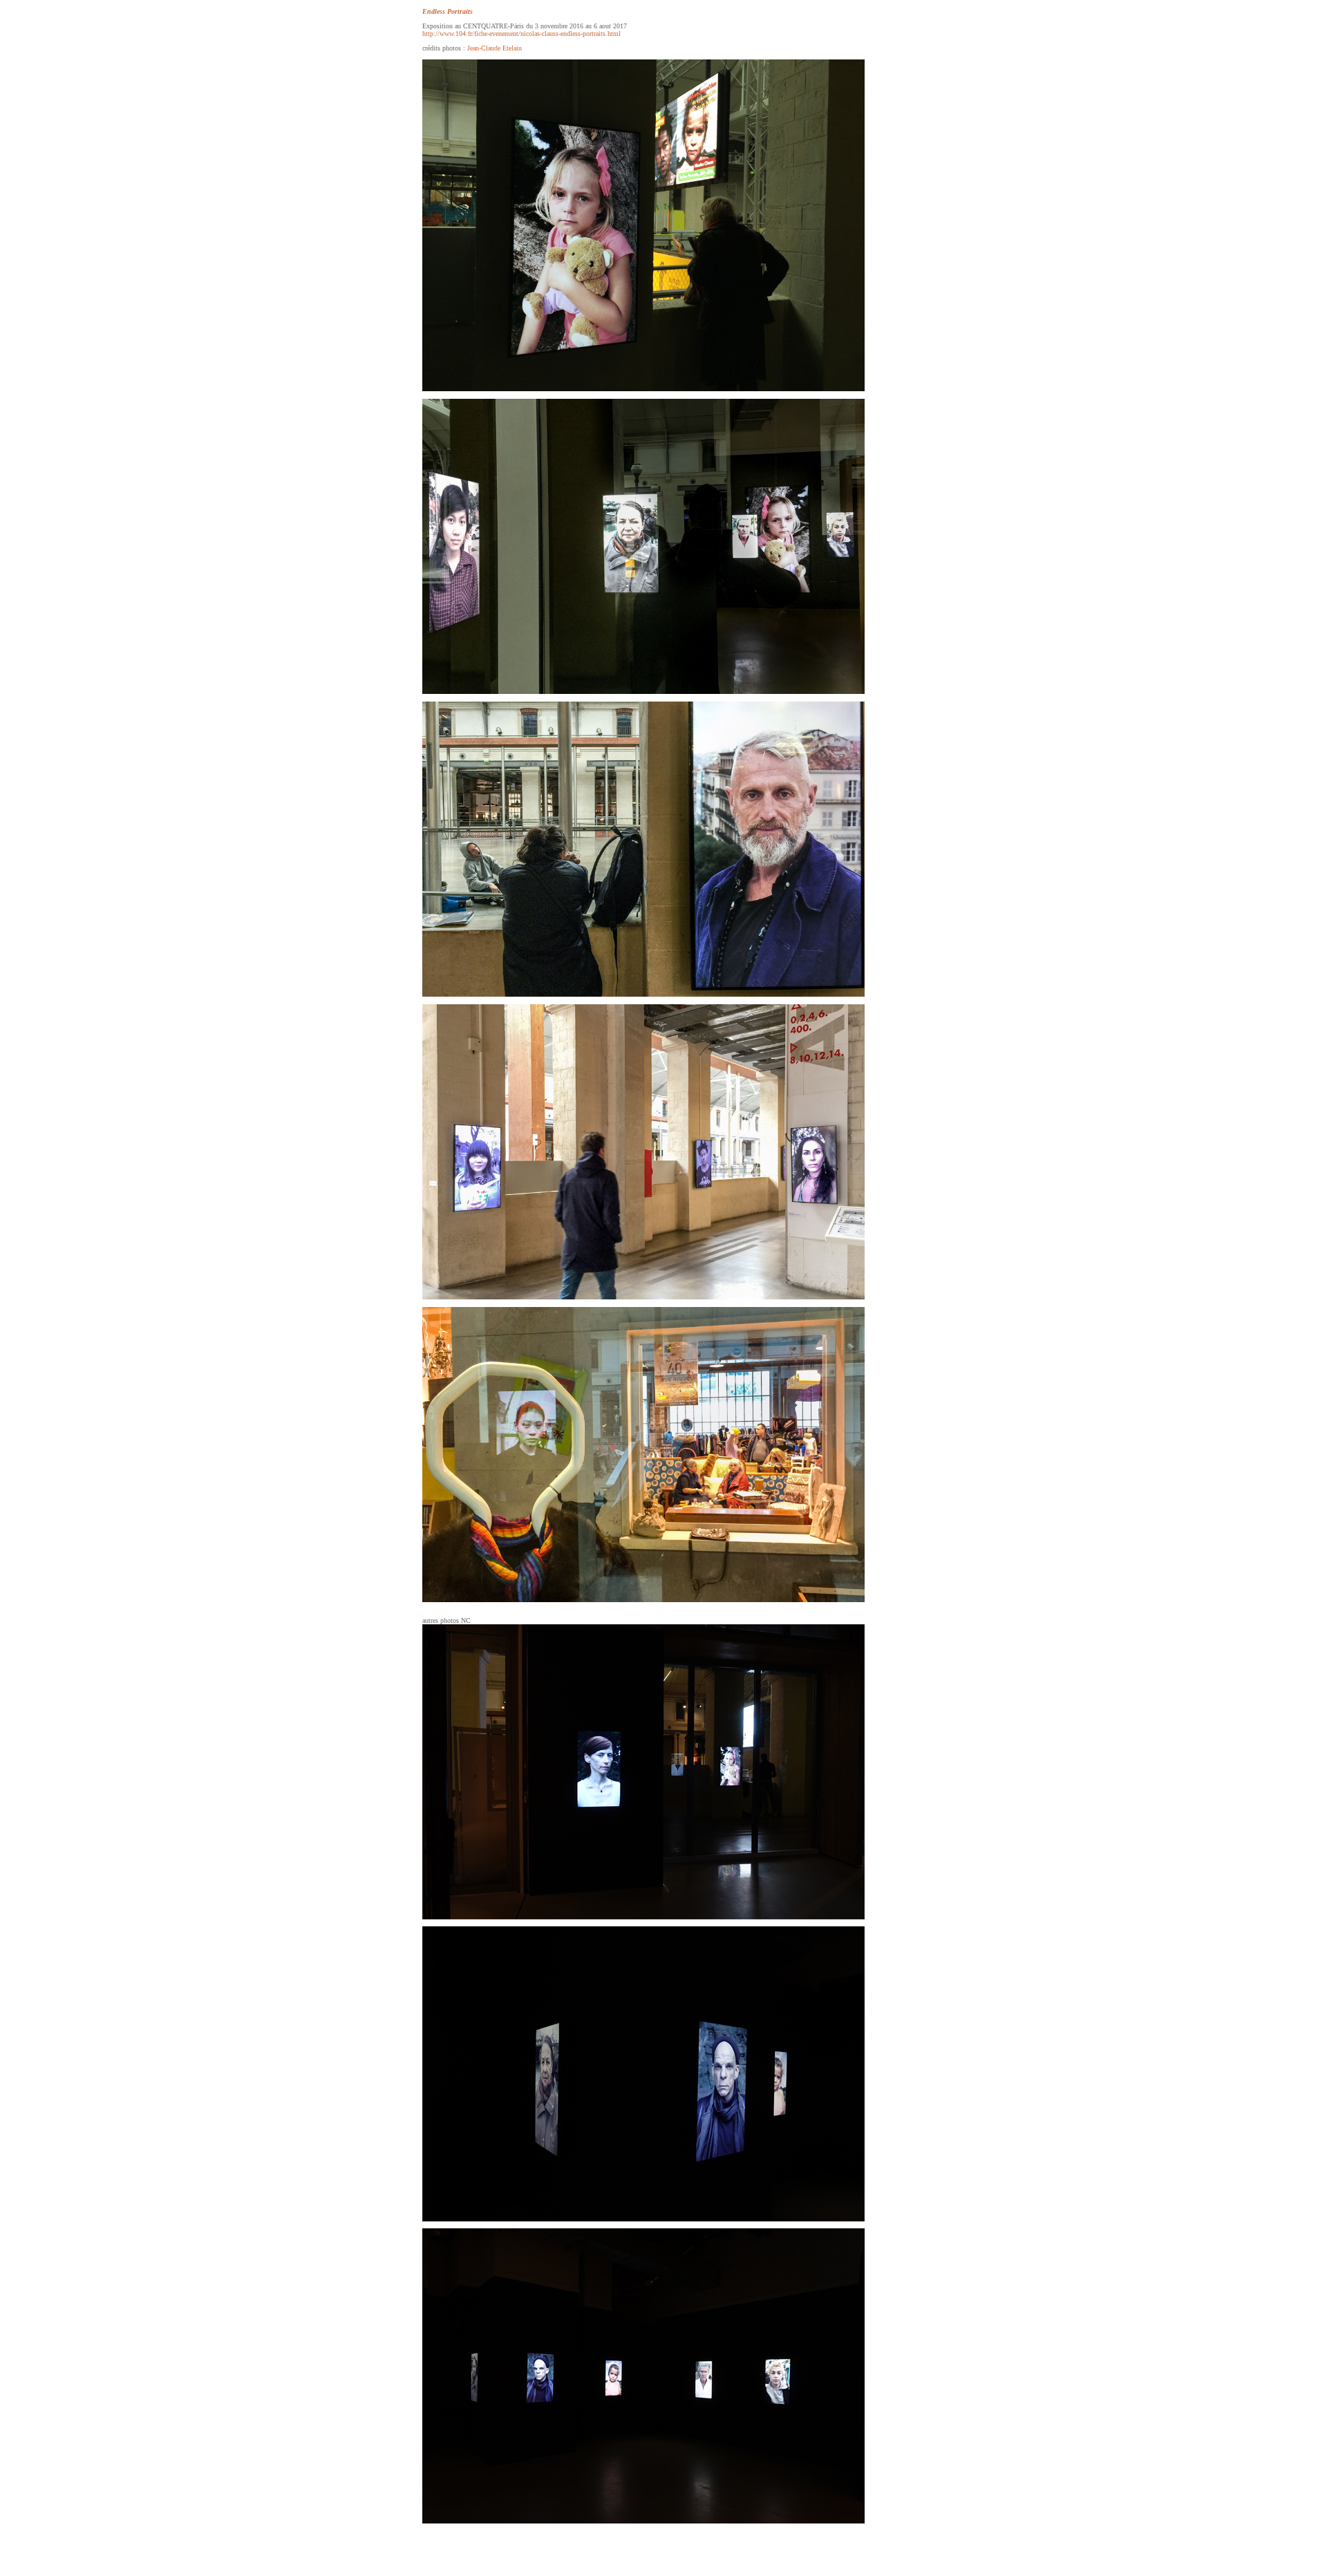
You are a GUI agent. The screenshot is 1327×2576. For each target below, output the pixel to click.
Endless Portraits (448, 11)
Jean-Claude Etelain (495, 48)
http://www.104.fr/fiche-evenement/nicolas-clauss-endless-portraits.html (521, 34)
